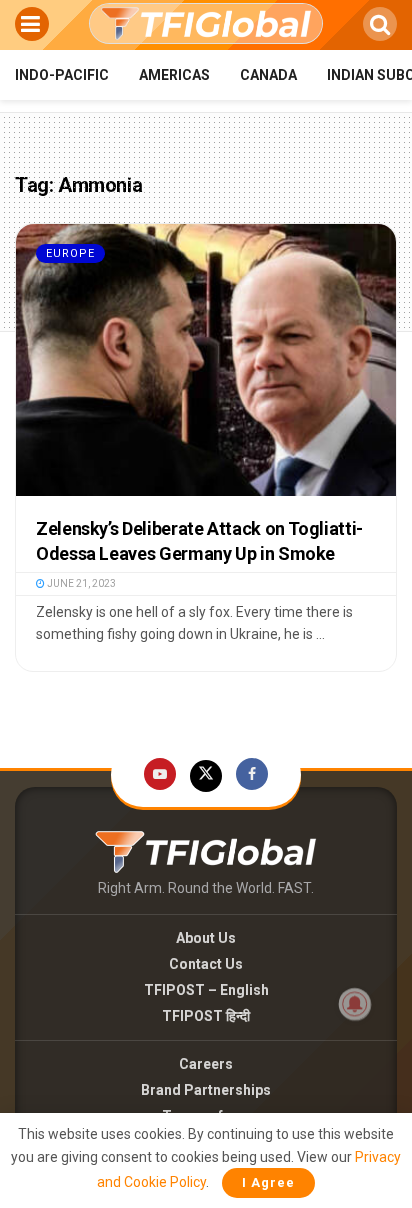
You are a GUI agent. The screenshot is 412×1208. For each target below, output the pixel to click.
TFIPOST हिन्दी (206, 1016)
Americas (174, 75)
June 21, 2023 (80, 583)
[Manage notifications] (355, 1004)
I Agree (268, 1182)
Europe (70, 253)
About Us (206, 938)
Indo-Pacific (62, 75)
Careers (206, 1064)
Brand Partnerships (206, 1090)
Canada (268, 75)
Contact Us (206, 964)
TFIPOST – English (206, 990)
